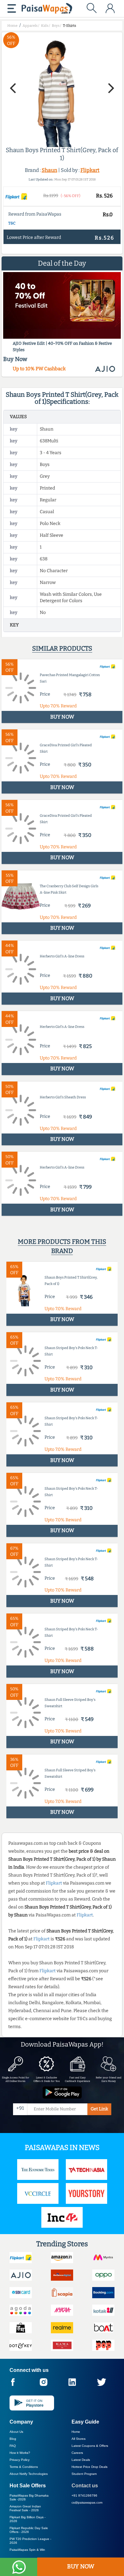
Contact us (85, 2486)
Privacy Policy (20, 2460)
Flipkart (90, 170)
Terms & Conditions (24, 2467)
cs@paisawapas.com (87, 2502)
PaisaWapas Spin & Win (27, 2550)
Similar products (62, 648)
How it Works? (20, 2453)
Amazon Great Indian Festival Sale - (25, 2508)
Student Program (84, 2474)
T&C (12, 223)
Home (76, 2432)
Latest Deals (81, 2460)
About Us (16, 2432)
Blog (13, 2439)
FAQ (13, 2446)
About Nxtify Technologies (29, 2474)
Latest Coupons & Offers (90, 2446)
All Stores (79, 2439)
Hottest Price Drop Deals (90, 2467)
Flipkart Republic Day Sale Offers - (29, 2530)
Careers (77, 2453)
